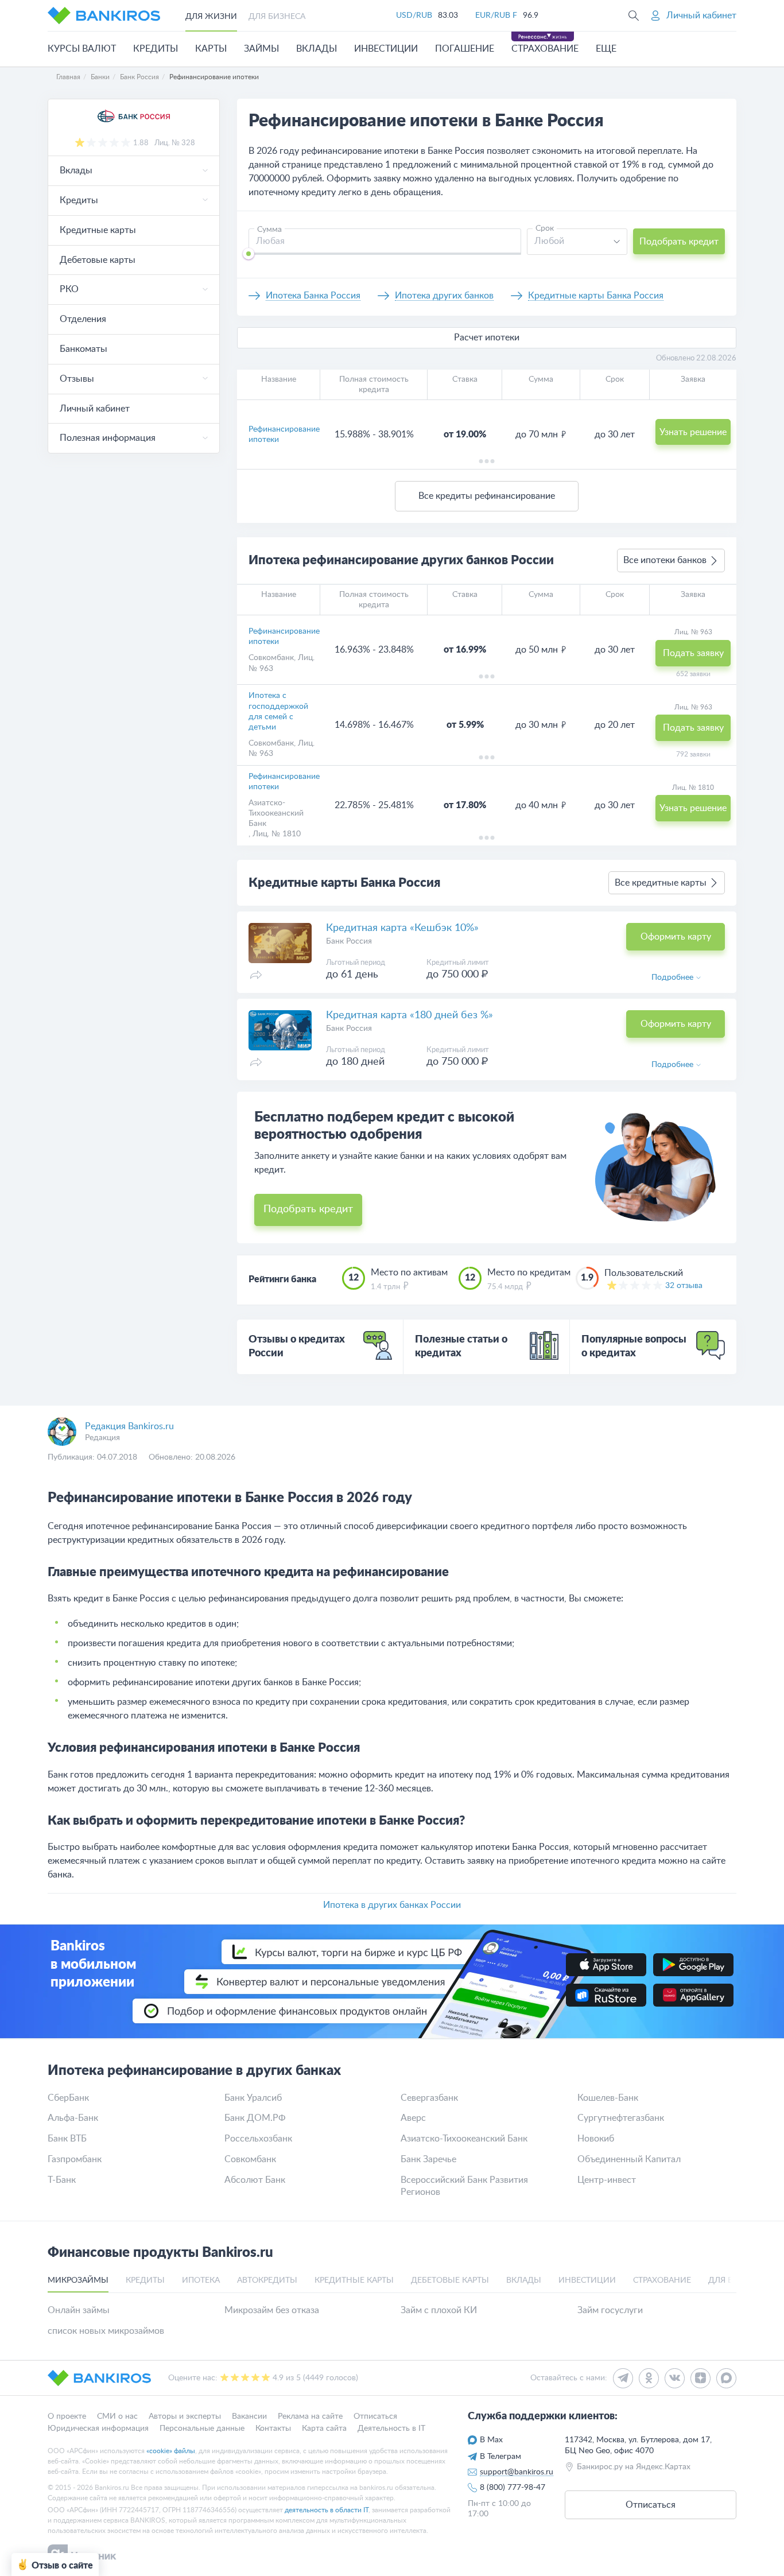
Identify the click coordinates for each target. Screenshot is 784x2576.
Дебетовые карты (98, 260)
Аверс (413, 2118)
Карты (211, 49)
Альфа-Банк (73, 2118)
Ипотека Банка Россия (313, 296)
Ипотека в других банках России (392, 1905)
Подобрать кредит (679, 242)
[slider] (249, 254)
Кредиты (156, 49)
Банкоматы (84, 349)
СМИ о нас (117, 2416)
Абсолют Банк (255, 2180)
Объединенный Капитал (629, 2159)
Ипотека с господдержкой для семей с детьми (278, 711)
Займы (261, 49)
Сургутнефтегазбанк (621, 2118)
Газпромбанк (75, 2159)
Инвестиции (386, 49)
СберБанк (68, 2098)
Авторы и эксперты (185, 2416)
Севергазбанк (429, 2098)
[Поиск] (634, 15)
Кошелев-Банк (608, 2098)
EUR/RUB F (496, 15)
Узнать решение (693, 432)
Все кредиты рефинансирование (487, 496)
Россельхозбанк (258, 2139)
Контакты (273, 2428)
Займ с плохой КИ (439, 2310)
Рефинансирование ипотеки (284, 434)
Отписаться (375, 2416)
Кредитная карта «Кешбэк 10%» (402, 928)
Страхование (545, 49)
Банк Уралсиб (253, 2098)
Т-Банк (62, 2180)
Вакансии (249, 2416)
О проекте (67, 2416)
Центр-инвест (607, 2180)
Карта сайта (324, 2428)
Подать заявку (693, 653)
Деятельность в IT (391, 2428)
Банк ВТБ (67, 2139)
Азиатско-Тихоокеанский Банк (276, 813)
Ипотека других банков (444, 296)
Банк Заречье (428, 2159)
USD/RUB (414, 15)
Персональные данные (202, 2428)
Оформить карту (676, 937)
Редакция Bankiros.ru (129, 1426)
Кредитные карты (98, 230)
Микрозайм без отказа (272, 2310)
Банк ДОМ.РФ (255, 2118)
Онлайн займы (79, 2310)
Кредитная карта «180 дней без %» (410, 1015)
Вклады (317, 49)
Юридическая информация (98, 2428)
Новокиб (596, 2139)
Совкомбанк (271, 658)
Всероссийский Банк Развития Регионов (464, 2186)
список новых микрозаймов (106, 2331)
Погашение (465, 49)
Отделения (83, 319)
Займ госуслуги (610, 2310)
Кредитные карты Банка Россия (596, 296)
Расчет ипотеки (487, 337)
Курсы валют (82, 49)
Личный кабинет (95, 409)
